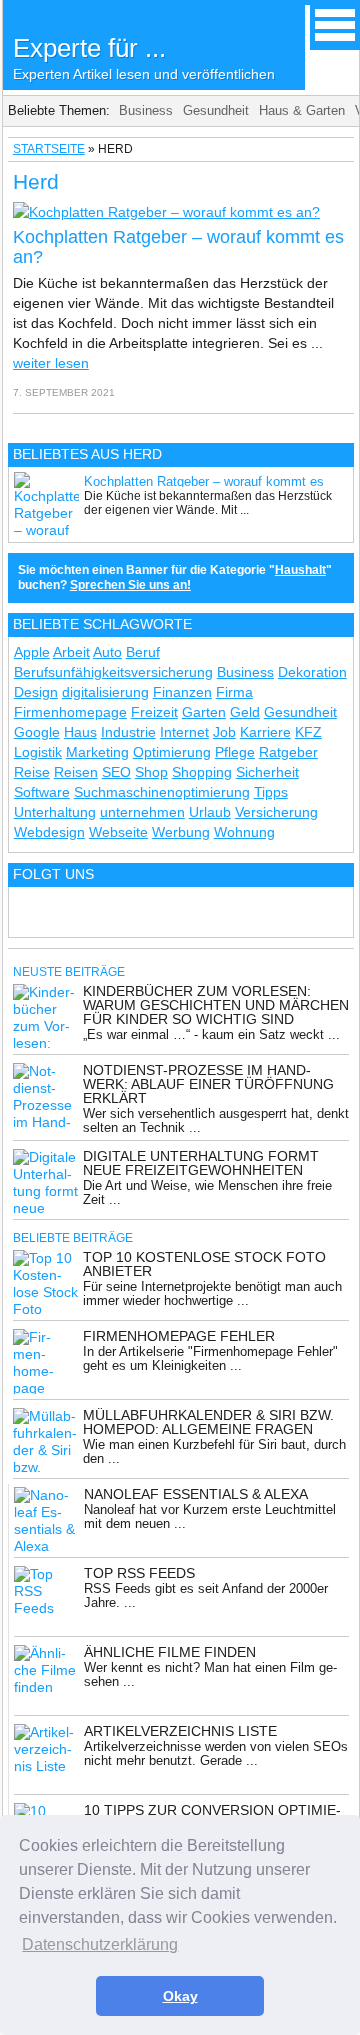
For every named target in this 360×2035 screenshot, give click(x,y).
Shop (151, 772)
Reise (32, 772)
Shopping (202, 772)
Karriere (265, 732)
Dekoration (312, 672)
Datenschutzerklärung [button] (100, 1944)
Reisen (76, 772)
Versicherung (276, 812)
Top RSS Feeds (139, 1573)
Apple (32, 652)
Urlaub (210, 812)
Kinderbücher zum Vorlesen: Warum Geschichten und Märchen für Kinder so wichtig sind (216, 1005)
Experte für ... (144, 57)
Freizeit (154, 712)
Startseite (49, 149)
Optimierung (172, 752)
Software (42, 792)
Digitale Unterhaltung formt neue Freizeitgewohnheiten (201, 1163)
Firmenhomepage (70, 712)
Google (37, 732)
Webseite (118, 832)
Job (224, 732)
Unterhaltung (55, 812)
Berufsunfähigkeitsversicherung (113, 672)
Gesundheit (216, 110)
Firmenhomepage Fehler (179, 1336)
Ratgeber (288, 752)
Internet (184, 732)
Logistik (38, 752)
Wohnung (244, 832)
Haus (80, 732)
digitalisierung (105, 692)
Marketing (97, 752)
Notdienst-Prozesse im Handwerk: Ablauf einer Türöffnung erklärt (208, 1084)
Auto (107, 652)
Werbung (181, 832)
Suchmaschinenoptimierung (162, 792)
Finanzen (182, 692)
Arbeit (71, 652)
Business (146, 110)
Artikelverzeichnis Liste (180, 1731)
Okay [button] (180, 1996)
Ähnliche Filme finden (170, 1652)
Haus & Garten (302, 110)
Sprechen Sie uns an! (130, 585)
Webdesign (49, 832)
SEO (116, 772)
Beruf (143, 652)
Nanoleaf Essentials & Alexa (196, 1494)
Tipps (271, 792)
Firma (234, 692)
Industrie (128, 732)
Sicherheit (267, 772)
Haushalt (300, 570)
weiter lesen (51, 363)
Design (36, 692)
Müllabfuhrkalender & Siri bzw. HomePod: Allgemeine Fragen (208, 1422)
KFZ (308, 732)
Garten (204, 712)
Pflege (235, 752)
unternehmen (142, 812)
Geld (245, 712)
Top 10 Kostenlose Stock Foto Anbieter (204, 1264)
